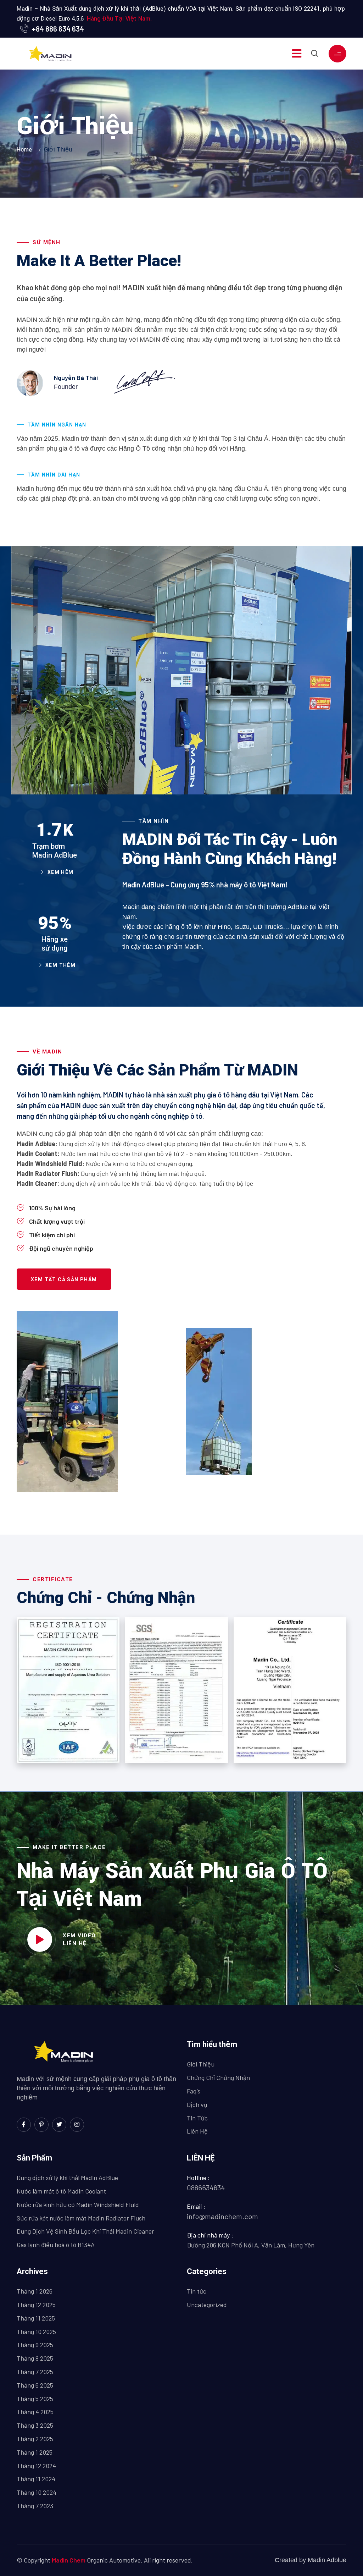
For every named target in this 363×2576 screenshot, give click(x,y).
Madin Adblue (327, 2560)
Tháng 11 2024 (36, 2479)
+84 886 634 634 (58, 29)
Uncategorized (207, 2305)
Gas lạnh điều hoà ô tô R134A (56, 2245)
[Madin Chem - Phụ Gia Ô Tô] (51, 54)
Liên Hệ (197, 2131)
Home (26, 150)
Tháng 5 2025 (35, 2399)
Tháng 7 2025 (35, 2372)
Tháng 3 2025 (35, 2425)
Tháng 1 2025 (35, 2452)
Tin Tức (197, 2118)
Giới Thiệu (201, 2064)
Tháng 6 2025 (35, 2385)
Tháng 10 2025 (36, 2332)
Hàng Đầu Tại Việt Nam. (119, 19)
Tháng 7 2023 (35, 2506)
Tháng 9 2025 (35, 2345)
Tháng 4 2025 (35, 2412)
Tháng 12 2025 (36, 2305)
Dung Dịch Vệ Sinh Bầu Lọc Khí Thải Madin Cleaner (85, 2231)
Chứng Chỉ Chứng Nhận (218, 2077)
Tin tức (197, 2291)
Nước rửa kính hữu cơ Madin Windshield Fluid (78, 2205)
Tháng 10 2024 (37, 2492)
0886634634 (206, 2187)
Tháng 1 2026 (35, 2291)
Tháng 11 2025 (36, 2318)
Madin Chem (69, 2560)
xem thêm (60, 965)
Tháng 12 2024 (36, 2466)
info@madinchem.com (222, 2216)
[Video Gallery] (40, 1939)
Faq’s (194, 2091)
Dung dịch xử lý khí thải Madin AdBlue (67, 2178)
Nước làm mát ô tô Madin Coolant (61, 2191)
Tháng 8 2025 (35, 2358)
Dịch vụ (197, 2104)
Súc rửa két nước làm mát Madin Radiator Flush (81, 2218)
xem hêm (60, 872)
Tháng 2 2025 (35, 2439)
